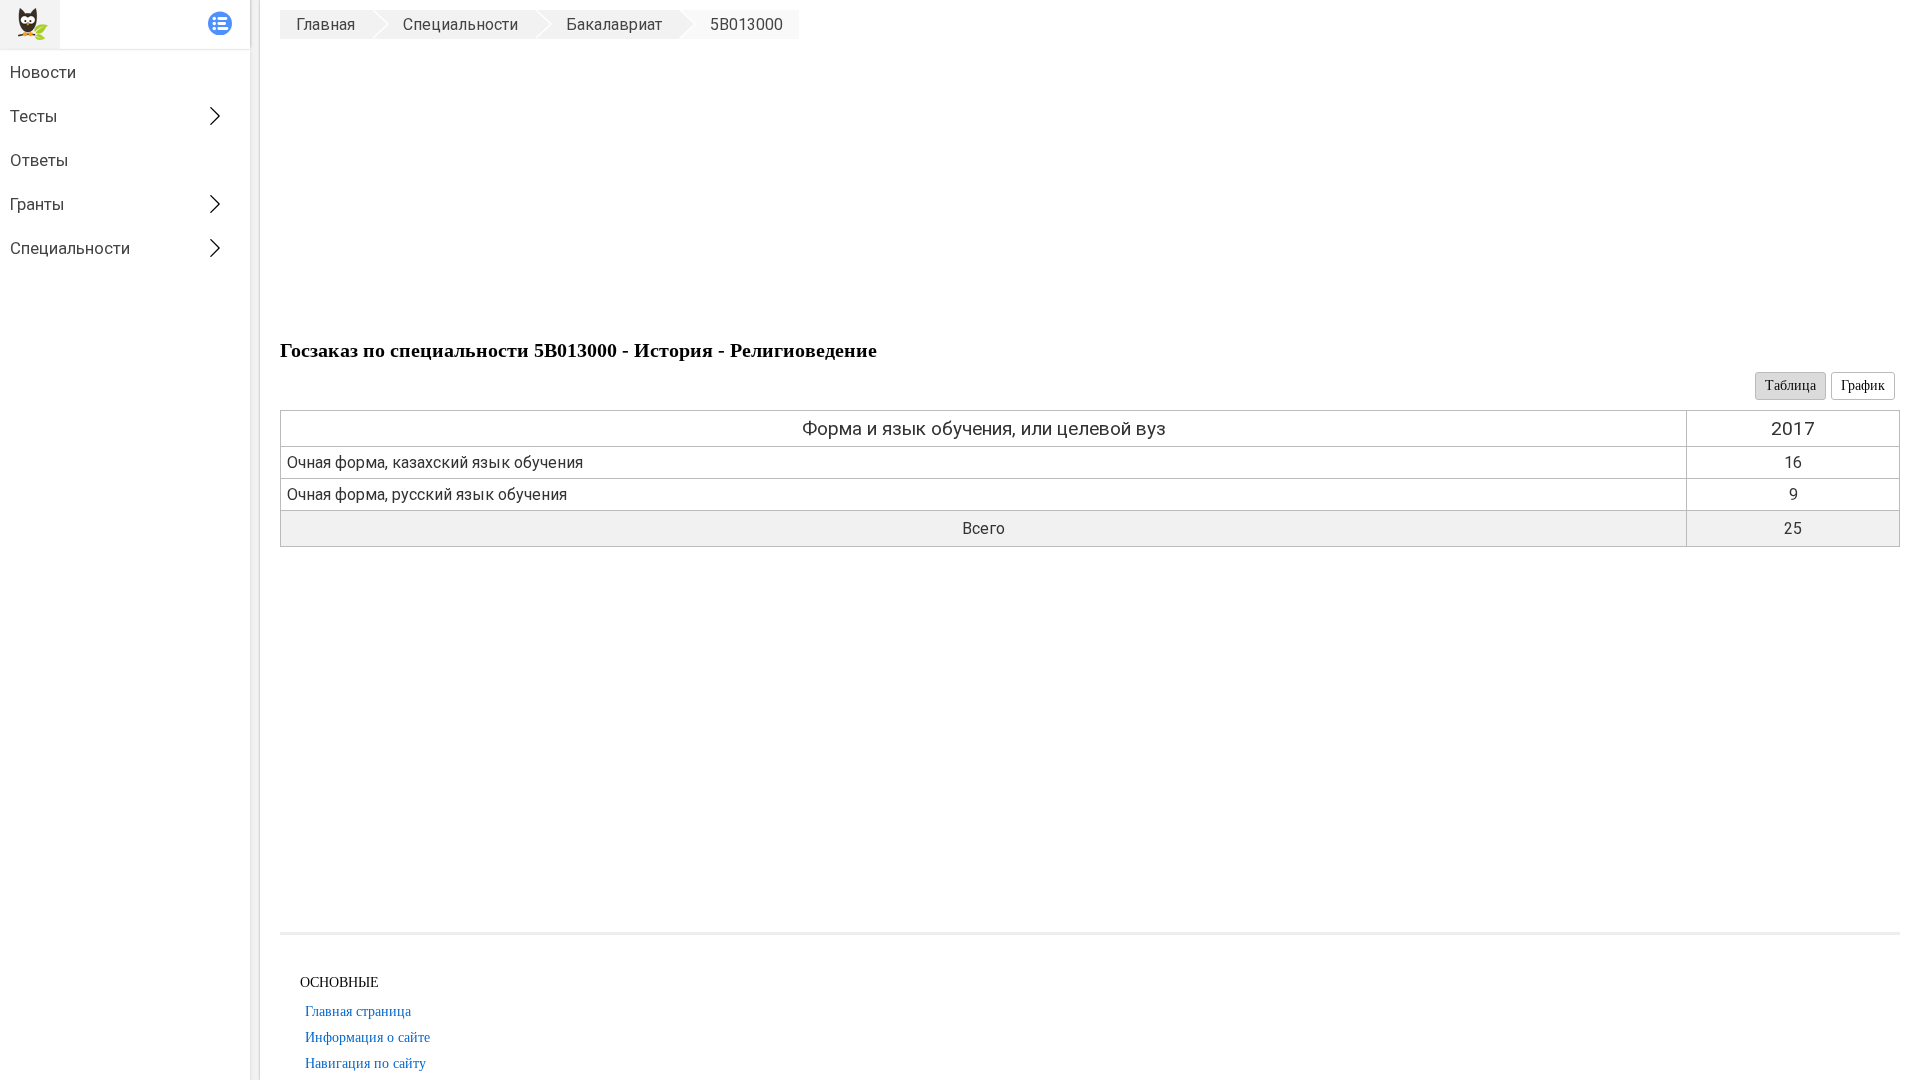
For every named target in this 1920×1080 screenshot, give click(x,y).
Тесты (34, 116)
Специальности (70, 248)
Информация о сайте (367, 1037)
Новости (43, 72)
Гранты (37, 204)
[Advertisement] (880, 189)
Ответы (39, 160)
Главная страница (358, 1011)
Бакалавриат (614, 24)
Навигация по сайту (365, 1063)
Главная (325, 24)
